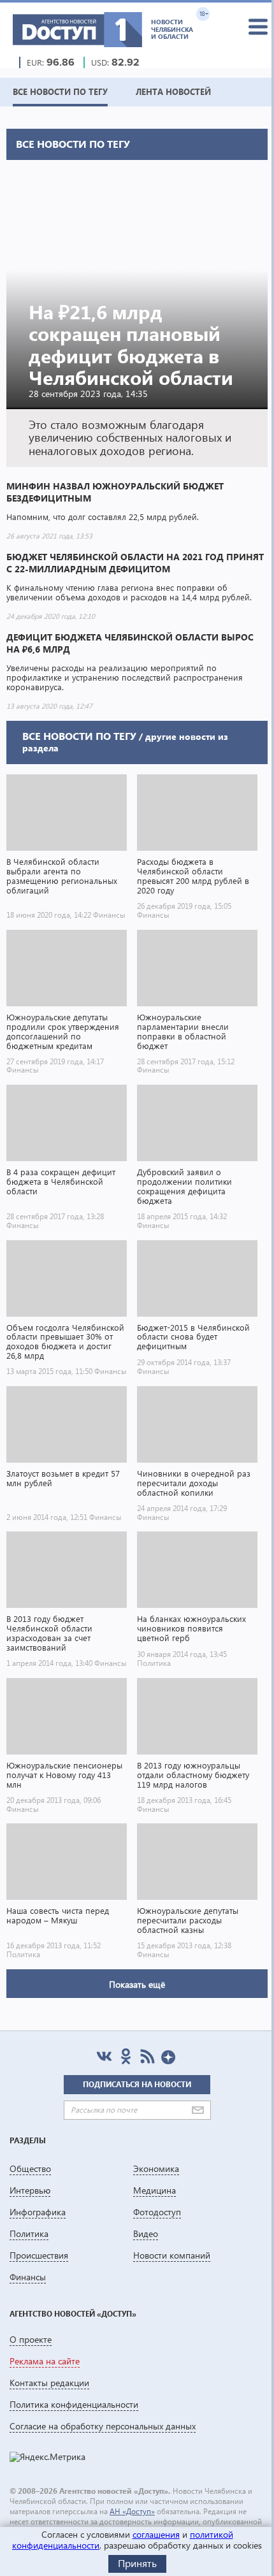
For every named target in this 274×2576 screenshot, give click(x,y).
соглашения (156, 2534)
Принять (137, 2563)
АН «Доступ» (132, 2511)
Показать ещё (137, 1984)
